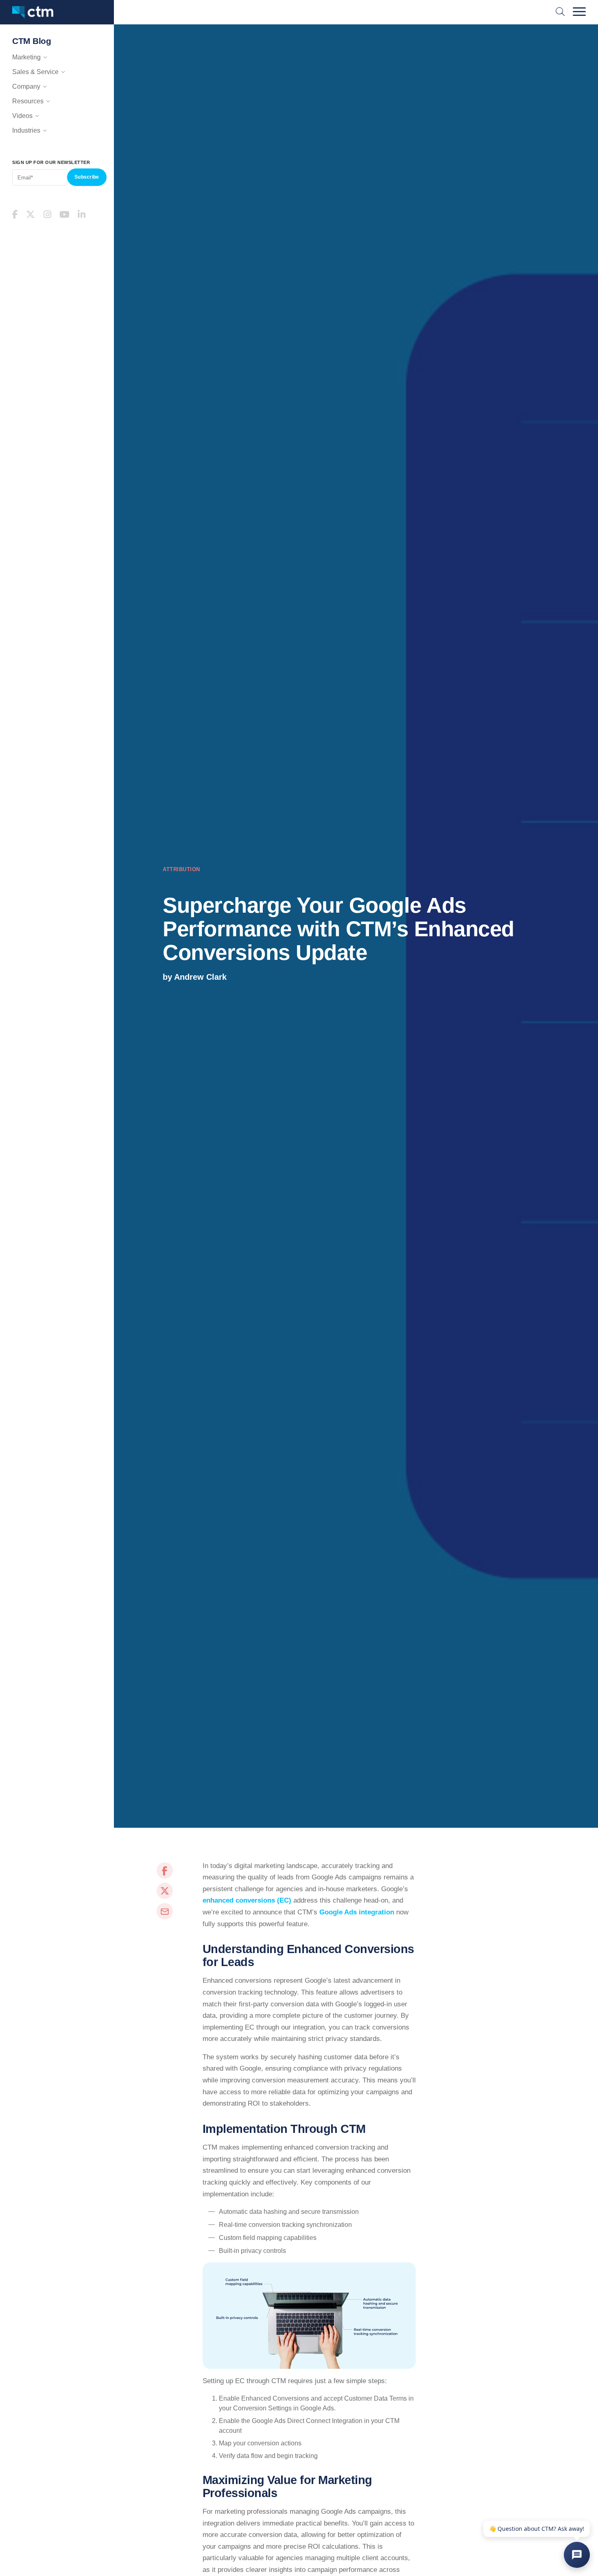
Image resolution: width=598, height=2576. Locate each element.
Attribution (181, 869)
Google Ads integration (357, 1912)
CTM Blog (32, 41)
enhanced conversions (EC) (247, 1900)
